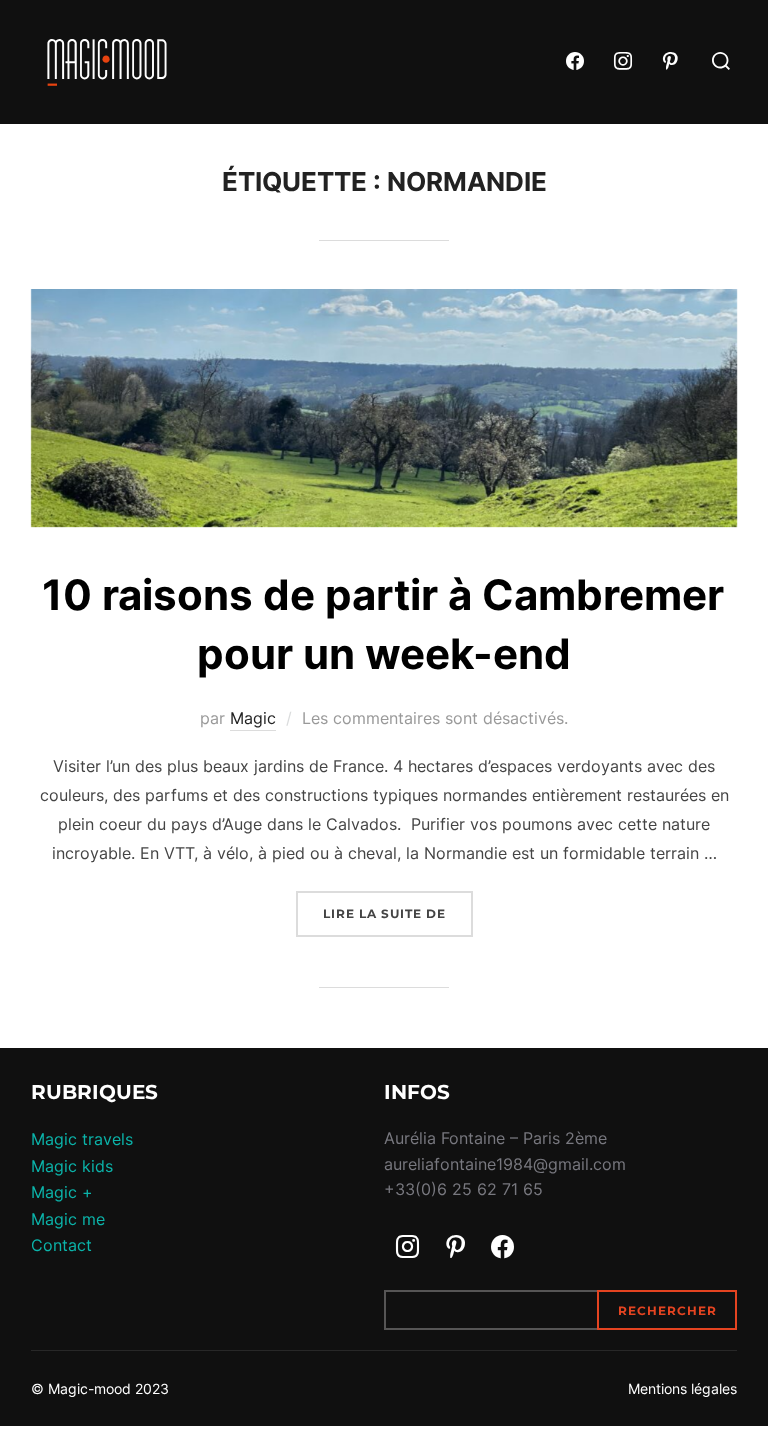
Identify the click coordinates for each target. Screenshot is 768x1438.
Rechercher (667, 1310)
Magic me (68, 1219)
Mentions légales (682, 1388)
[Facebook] (576, 62)
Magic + (62, 1192)
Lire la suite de (398, 913)
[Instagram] (623, 62)
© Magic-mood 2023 (100, 1388)
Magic (253, 718)
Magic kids (72, 1166)
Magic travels (82, 1139)
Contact (61, 1245)
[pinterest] (671, 62)
